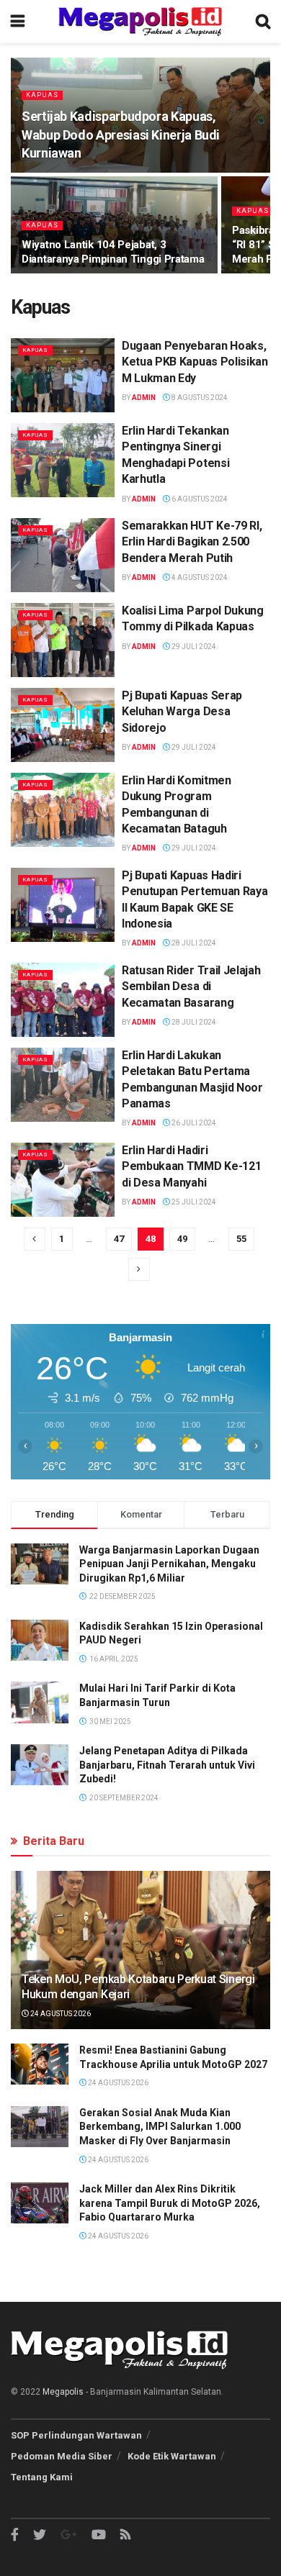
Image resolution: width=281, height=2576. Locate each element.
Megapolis (63, 2392)
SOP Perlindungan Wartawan (76, 2435)
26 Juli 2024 (193, 1123)
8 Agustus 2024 (199, 398)
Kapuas (42, 95)
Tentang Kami (42, 2477)
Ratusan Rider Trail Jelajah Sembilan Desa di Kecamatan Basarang (191, 987)
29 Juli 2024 (193, 647)
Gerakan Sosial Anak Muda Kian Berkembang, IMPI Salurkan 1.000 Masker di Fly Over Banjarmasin (160, 2127)
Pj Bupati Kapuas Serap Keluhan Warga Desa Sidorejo (182, 712)
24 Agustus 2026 (60, 2014)
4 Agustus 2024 (199, 577)
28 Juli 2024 (193, 943)
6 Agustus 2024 (199, 499)
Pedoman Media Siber (62, 2456)
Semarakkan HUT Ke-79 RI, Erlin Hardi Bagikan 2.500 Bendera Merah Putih (192, 542)
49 (182, 1239)
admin (144, 398)
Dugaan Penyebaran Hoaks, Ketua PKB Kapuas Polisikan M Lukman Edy (195, 362)
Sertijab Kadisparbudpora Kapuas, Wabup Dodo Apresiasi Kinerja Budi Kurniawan (121, 134)
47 (119, 1239)
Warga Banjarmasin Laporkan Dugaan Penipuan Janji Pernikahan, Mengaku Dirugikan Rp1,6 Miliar (169, 1564)
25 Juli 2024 (193, 1202)
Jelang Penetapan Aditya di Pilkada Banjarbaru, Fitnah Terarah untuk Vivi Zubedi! (167, 1765)
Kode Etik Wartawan (172, 2456)
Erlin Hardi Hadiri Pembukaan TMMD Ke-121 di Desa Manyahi (191, 1166)
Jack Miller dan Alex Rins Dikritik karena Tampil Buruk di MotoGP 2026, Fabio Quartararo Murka (170, 2203)
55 (241, 1239)
